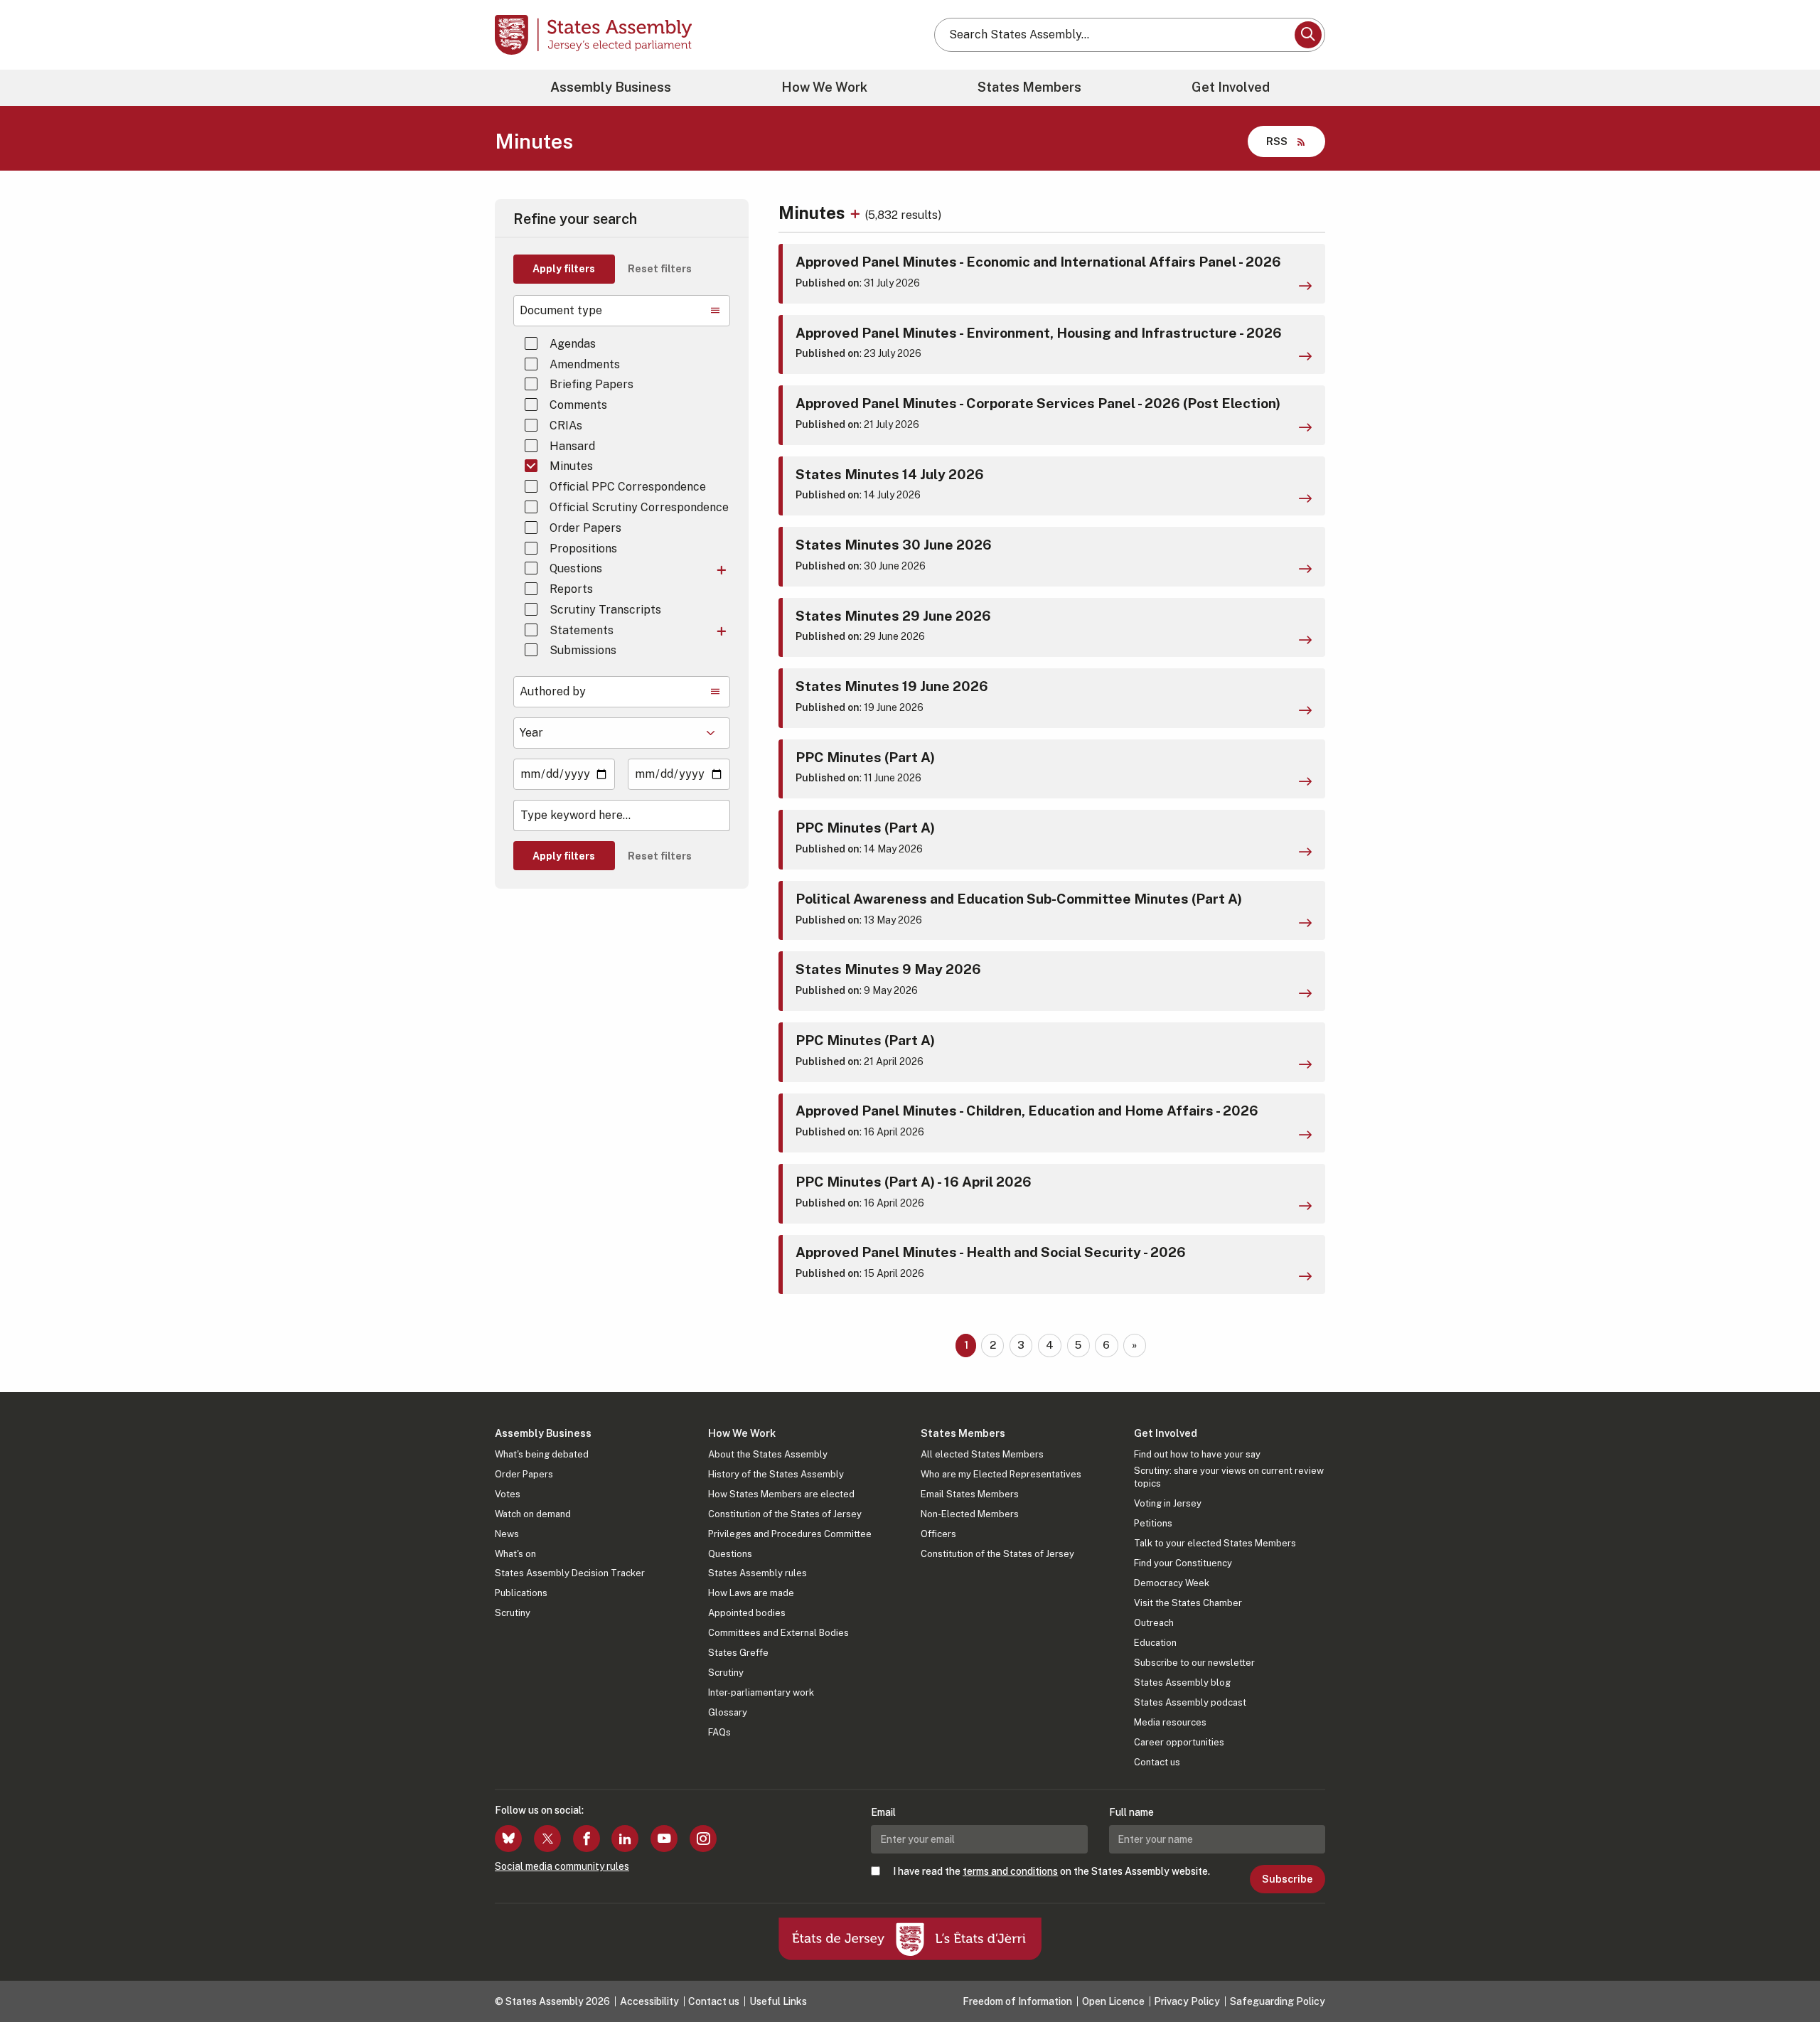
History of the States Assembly (776, 1474)
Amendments (585, 364)
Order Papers (585, 528)
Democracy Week (1172, 1583)
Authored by (553, 691)
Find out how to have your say (1197, 1454)
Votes (508, 1494)
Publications (521, 1593)
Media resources (1170, 1722)
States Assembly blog (1182, 1683)
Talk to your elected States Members (1215, 1543)
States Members (1029, 87)
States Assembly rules (758, 1573)
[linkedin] (625, 1839)
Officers (938, 1534)
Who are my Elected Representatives (1001, 1474)
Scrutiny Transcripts (605, 610)
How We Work (824, 87)
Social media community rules (562, 1866)
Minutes (571, 466)
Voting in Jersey (1168, 1503)
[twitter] (547, 1839)
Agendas (573, 344)
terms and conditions (1010, 1871)
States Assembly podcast (1190, 1702)
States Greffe (738, 1653)
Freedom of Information (1017, 2001)
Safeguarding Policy (1278, 2001)
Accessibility (649, 2001)
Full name (1131, 1812)
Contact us (1157, 1762)
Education (1155, 1643)
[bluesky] (508, 1839)
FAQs (719, 1732)
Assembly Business (611, 87)
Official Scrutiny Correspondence (639, 507)
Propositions (583, 549)
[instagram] (703, 1839)
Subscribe (1287, 1879)
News (507, 1534)
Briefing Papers (591, 384)
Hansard (572, 446)
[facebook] (587, 1839)
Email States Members (970, 1494)
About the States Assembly (768, 1454)
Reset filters (660, 269)
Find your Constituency (1183, 1563)
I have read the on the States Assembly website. (1051, 1871)
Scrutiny (513, 1613)
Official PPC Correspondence (628, 487)
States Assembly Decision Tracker (570, 1573)
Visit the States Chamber (1188, 1603)
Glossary (728, 1712)
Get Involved (1231, 87)
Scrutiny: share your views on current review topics (1229, 1477)
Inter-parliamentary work (761, 1692)
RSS (1277, 141)
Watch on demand (533, 1514)
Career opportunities (1179, 1742)
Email (883, 1812)
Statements (582, 630)
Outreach (1154, 1623)
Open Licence (1113, 2001)
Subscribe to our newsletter (1194, 1663)
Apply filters (564, 269)
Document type (561, 310)
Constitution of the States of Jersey (785, 1514)
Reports (571, 589)
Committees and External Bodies (778, 1633)
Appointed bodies (747, 1613)
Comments (578, 405)
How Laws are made (751, 1593)
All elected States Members (982, 1454)
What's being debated (542, 1454)
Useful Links (778, 2001)
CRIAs (566, 426)
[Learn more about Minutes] (857, 213)
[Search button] (1308, 35)
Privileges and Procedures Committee (790, 1534)
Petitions (1153, 1523)
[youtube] (664, 1839)
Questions (576, 568)
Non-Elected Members (970, 1514)
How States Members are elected (781, 1494)
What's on (515, 1554)
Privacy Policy (1187, 2001)
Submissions (583, 650)
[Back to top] (1785, 1974)
